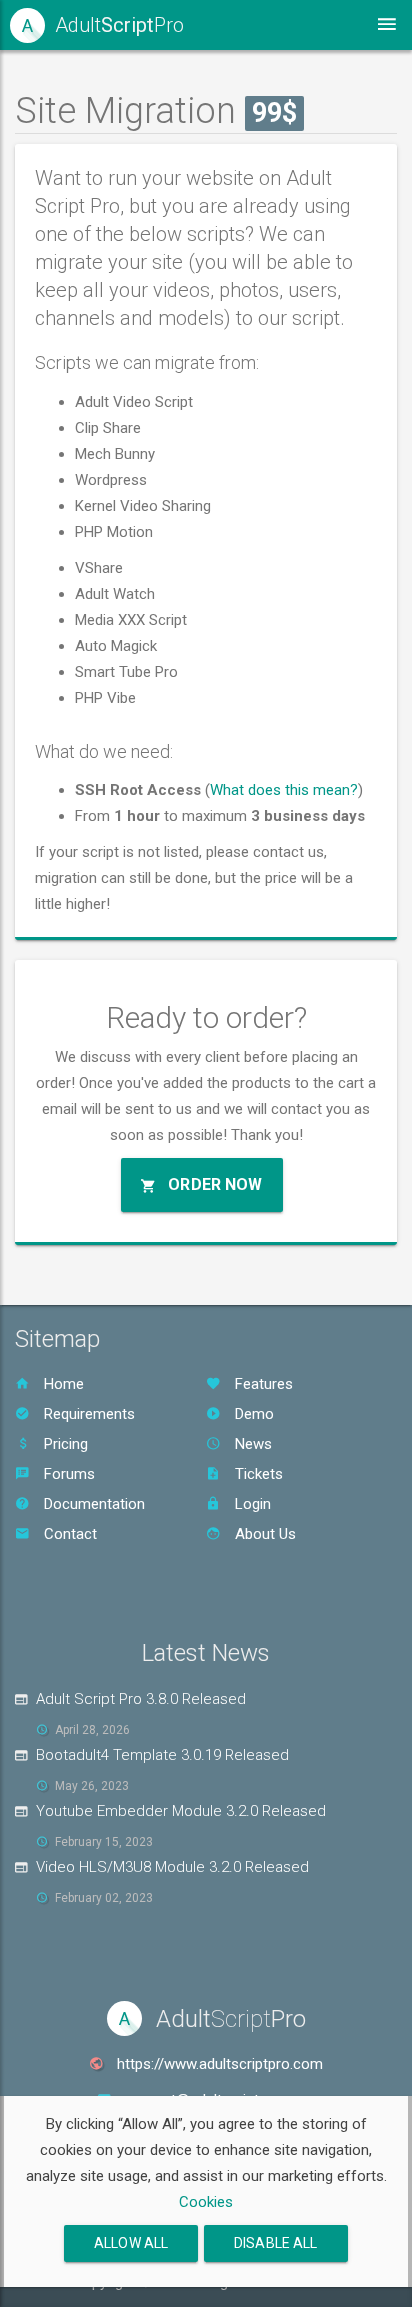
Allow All (131, 2243)
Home (62, 1384)
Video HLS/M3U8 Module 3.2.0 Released (172, 1867)
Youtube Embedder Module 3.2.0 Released (181, 1811)
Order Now (213, 1184)
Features (262, 1384)
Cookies (206, 2202)
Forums (67, 1474)
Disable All (276, 2243)
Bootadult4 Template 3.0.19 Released (162, 1755)
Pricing (64, 1444)
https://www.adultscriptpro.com (220, 2064)
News (251, 1444)
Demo (252, 1414)
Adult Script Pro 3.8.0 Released (141, 1699)
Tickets (257, 1474)
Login (251, 1504)
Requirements (87, 1414)
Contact (68, 1534)
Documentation (92, 1504)
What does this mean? (284, 790)
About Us (263, 1534)
